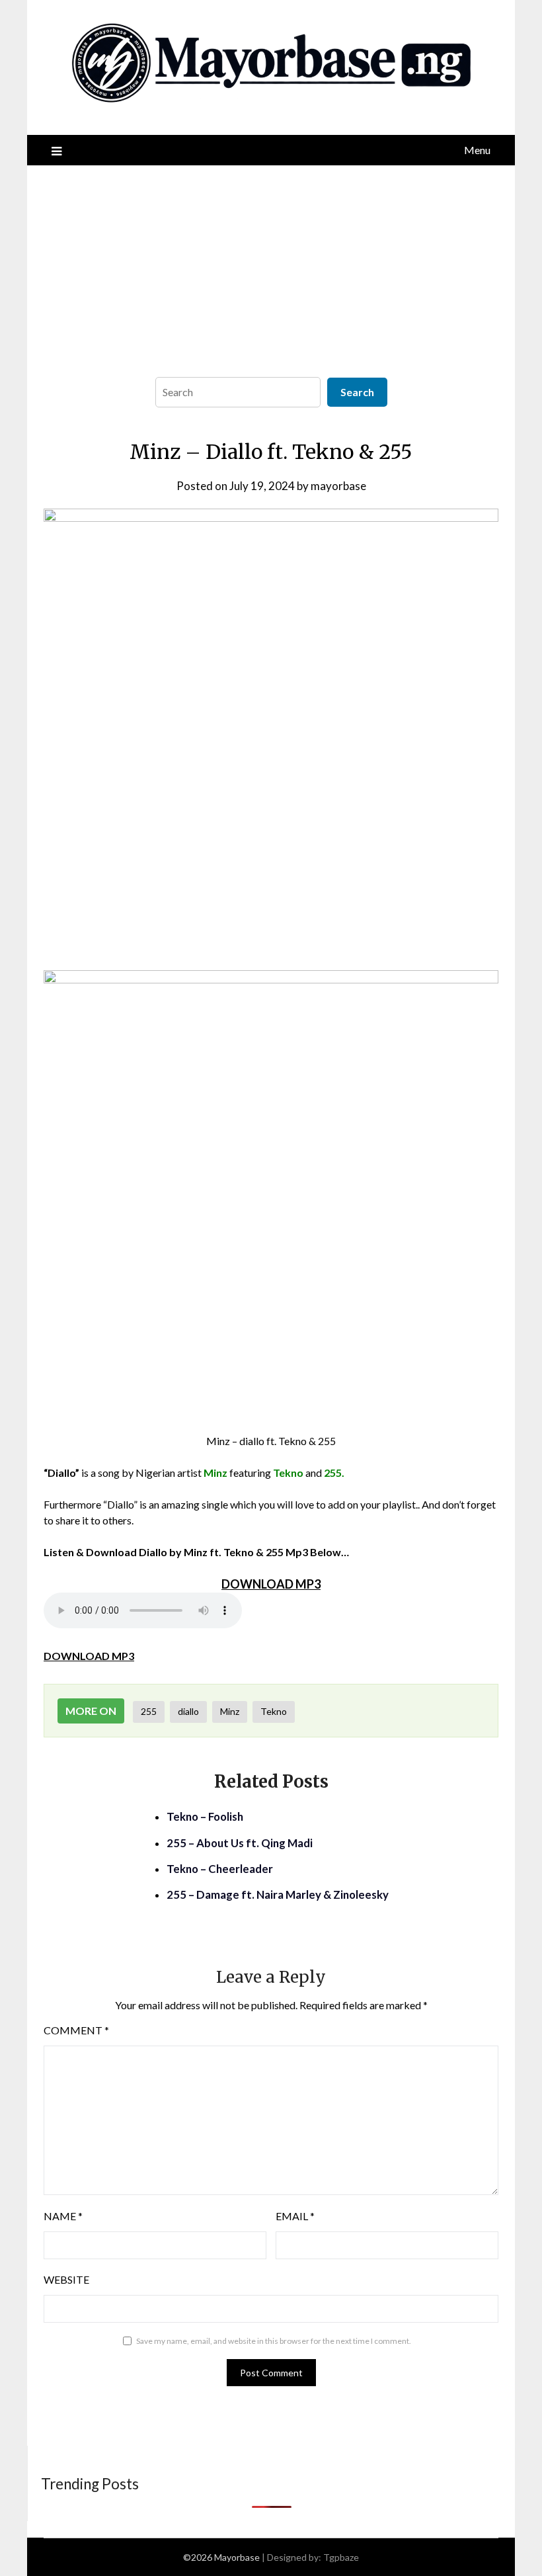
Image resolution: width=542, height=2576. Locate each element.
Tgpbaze (341, 2557)
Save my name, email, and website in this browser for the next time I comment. (274, 2341)
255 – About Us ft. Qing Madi (240, 1843)
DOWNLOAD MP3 (89, 1656)
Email (295, 2216)
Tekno (274, 1711)
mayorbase (338, 486)
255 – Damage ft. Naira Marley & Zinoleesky (278, 1894)
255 (149, 1711)
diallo (188, 1711)
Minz (230, 1711)
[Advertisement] (271, 265)
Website (66, 2279)
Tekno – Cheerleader (220, 1869)
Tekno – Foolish (205, 1816)
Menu (477, 150)
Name (63, 2216)
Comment (76, 2030)
